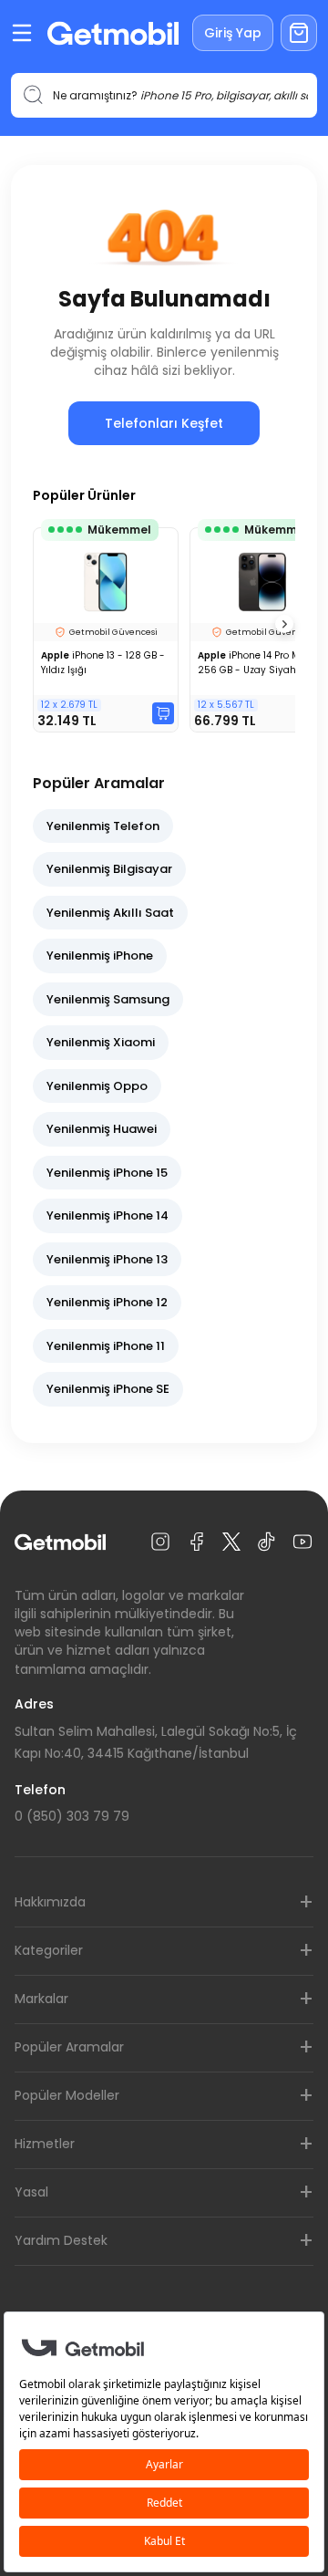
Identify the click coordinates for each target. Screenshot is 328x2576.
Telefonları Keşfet (164, 423)
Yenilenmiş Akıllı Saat (110, 913)
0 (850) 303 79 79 (72, 1816)
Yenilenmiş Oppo (97, 1086)
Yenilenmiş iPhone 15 (107, 1173)
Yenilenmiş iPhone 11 (106, 1346)
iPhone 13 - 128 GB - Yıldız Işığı (103, 663)
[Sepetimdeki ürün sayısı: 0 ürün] (299, 33)
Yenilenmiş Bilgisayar (109, 869)
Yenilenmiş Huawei (102, 1129)
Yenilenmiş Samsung (108, 999)
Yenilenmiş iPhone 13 (107, 1259)
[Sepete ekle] (163, 713)
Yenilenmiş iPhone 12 (107, 1302)
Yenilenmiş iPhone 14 (108, 1215)
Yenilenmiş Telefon (103, 826)
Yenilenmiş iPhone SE (108, 1389)
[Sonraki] (284, 624)
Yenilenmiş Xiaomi (101, 1042)
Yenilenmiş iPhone (100, 956)
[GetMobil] (113, 33)
